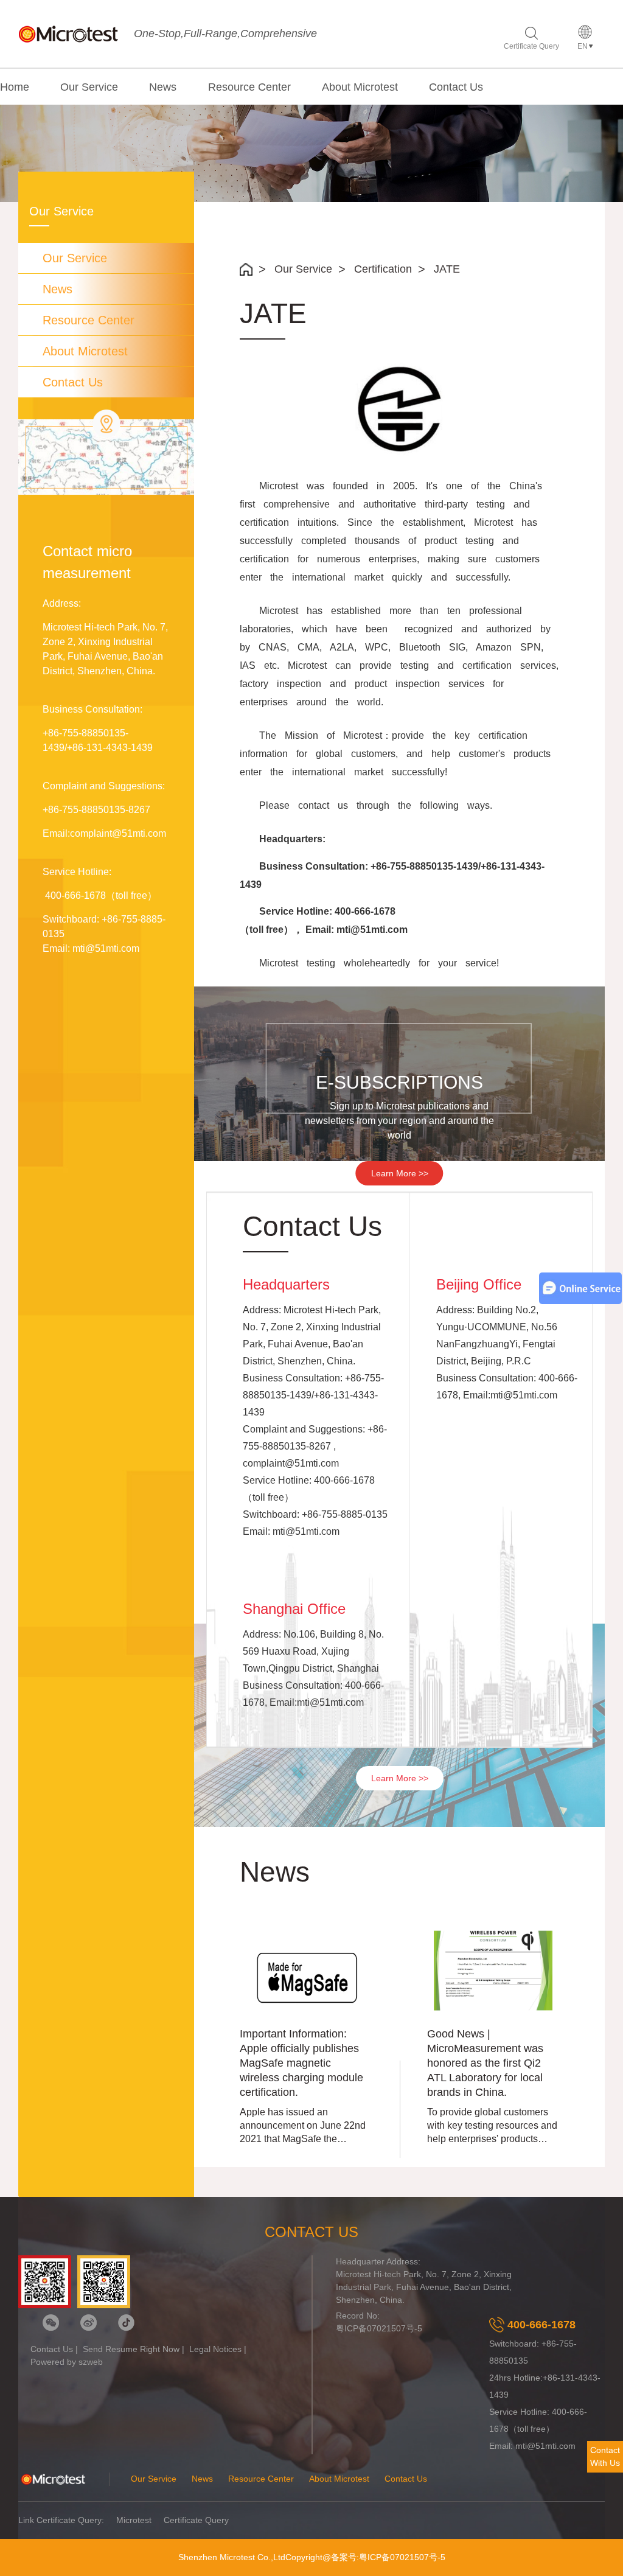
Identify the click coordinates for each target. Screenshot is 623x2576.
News (163, 87)
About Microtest (360, 87)
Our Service (89, 87)
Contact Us (456, 87)
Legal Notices (215, 2349)
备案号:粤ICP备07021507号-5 (388, 2557)
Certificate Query (531, 46)
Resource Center (249, 87)
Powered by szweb (67, 2362)
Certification (383, 269)
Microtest (134, 2520)
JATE (447, 269)
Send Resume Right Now (131, 2349)
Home (15, 87)
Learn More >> (400, 1173)
